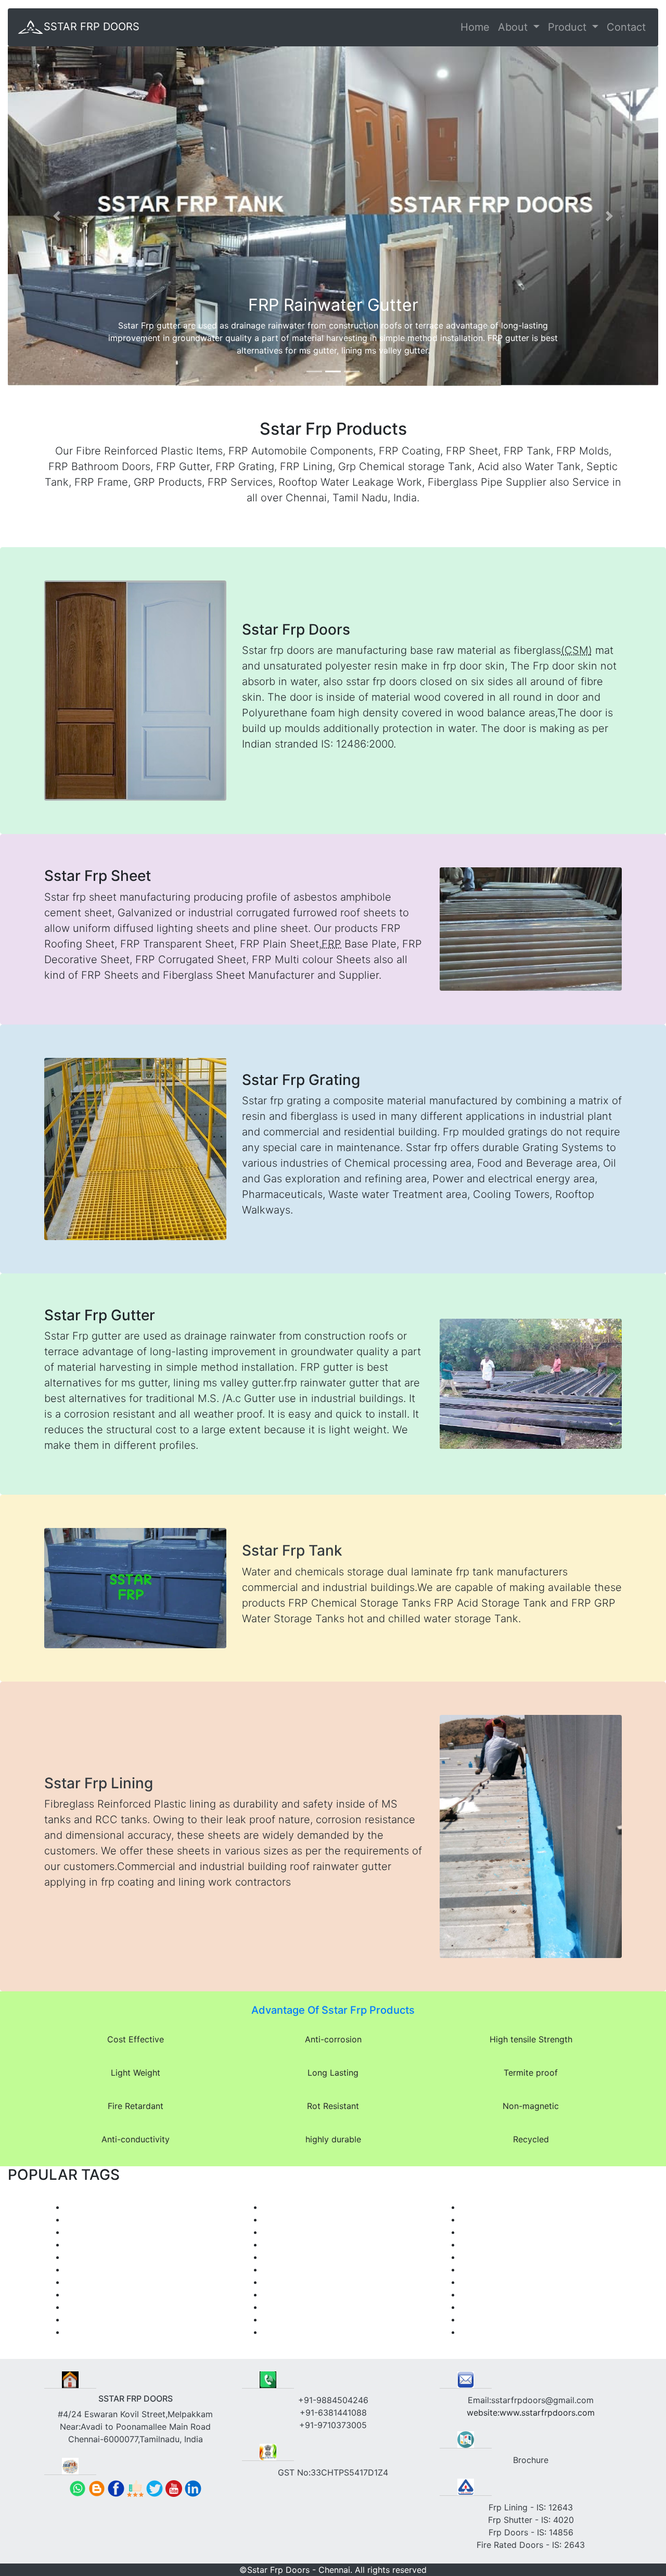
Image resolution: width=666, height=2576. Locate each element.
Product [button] (569, 27)
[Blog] (97, 2487)
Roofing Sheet (93, 2319)
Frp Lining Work (491, 2244)
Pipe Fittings (485, 2307)
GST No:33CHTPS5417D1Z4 (333, 2472)
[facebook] (116, 2487)
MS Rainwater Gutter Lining (514, 2232)
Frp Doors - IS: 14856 (531, 2532)
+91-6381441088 (333, 2413)
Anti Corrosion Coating (506, 2269)
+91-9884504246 (333, 2400)
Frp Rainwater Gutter (106, 2219)
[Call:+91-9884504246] (78, 2487)
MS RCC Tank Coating (504, 2207)
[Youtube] (174, 2487)
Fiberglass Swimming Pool (117, 2294)
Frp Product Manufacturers (118, 2282)
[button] (57, 216)
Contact (626, 27)
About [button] (514, 27)
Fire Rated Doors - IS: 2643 (531, 2545)
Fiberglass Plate (294, 2319)
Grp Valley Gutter (99, 2257)
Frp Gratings (287, 2232)
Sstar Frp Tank (292, 1550)
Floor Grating (289, 2244)
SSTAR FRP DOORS (92, 27)
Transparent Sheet (101, 2332)
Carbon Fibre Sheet (499, 2319)
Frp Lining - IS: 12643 (531, 2507)
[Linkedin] (193, 2487)
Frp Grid (279, 2219)
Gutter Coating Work (501, 2219)
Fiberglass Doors (296, 2269)
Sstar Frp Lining (99, 1783)
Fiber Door (86, 2269)
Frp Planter (87, 2307)
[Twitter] (155, 2487)
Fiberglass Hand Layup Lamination (528, 2257)
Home (475, 27)
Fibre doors (285, 2307)
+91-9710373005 (333, 2425)
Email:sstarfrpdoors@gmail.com (531, 2400)
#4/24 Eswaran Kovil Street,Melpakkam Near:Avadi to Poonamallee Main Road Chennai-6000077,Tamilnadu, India (135, 2419)
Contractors (484, 2294)
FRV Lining (481, 2282)
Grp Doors (283, 2294)
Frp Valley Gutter (98, 2207)
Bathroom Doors (295, 2282)
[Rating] (135, 2487)
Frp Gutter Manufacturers (115, 2244)
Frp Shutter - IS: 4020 (531, 2520)
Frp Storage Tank (297, 2257)
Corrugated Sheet (496, 2332)
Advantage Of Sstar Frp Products (333, 2010)
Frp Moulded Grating (304, 2207)
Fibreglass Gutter (99, 2232)
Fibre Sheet (285, 2332)
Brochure (531, 2460)
